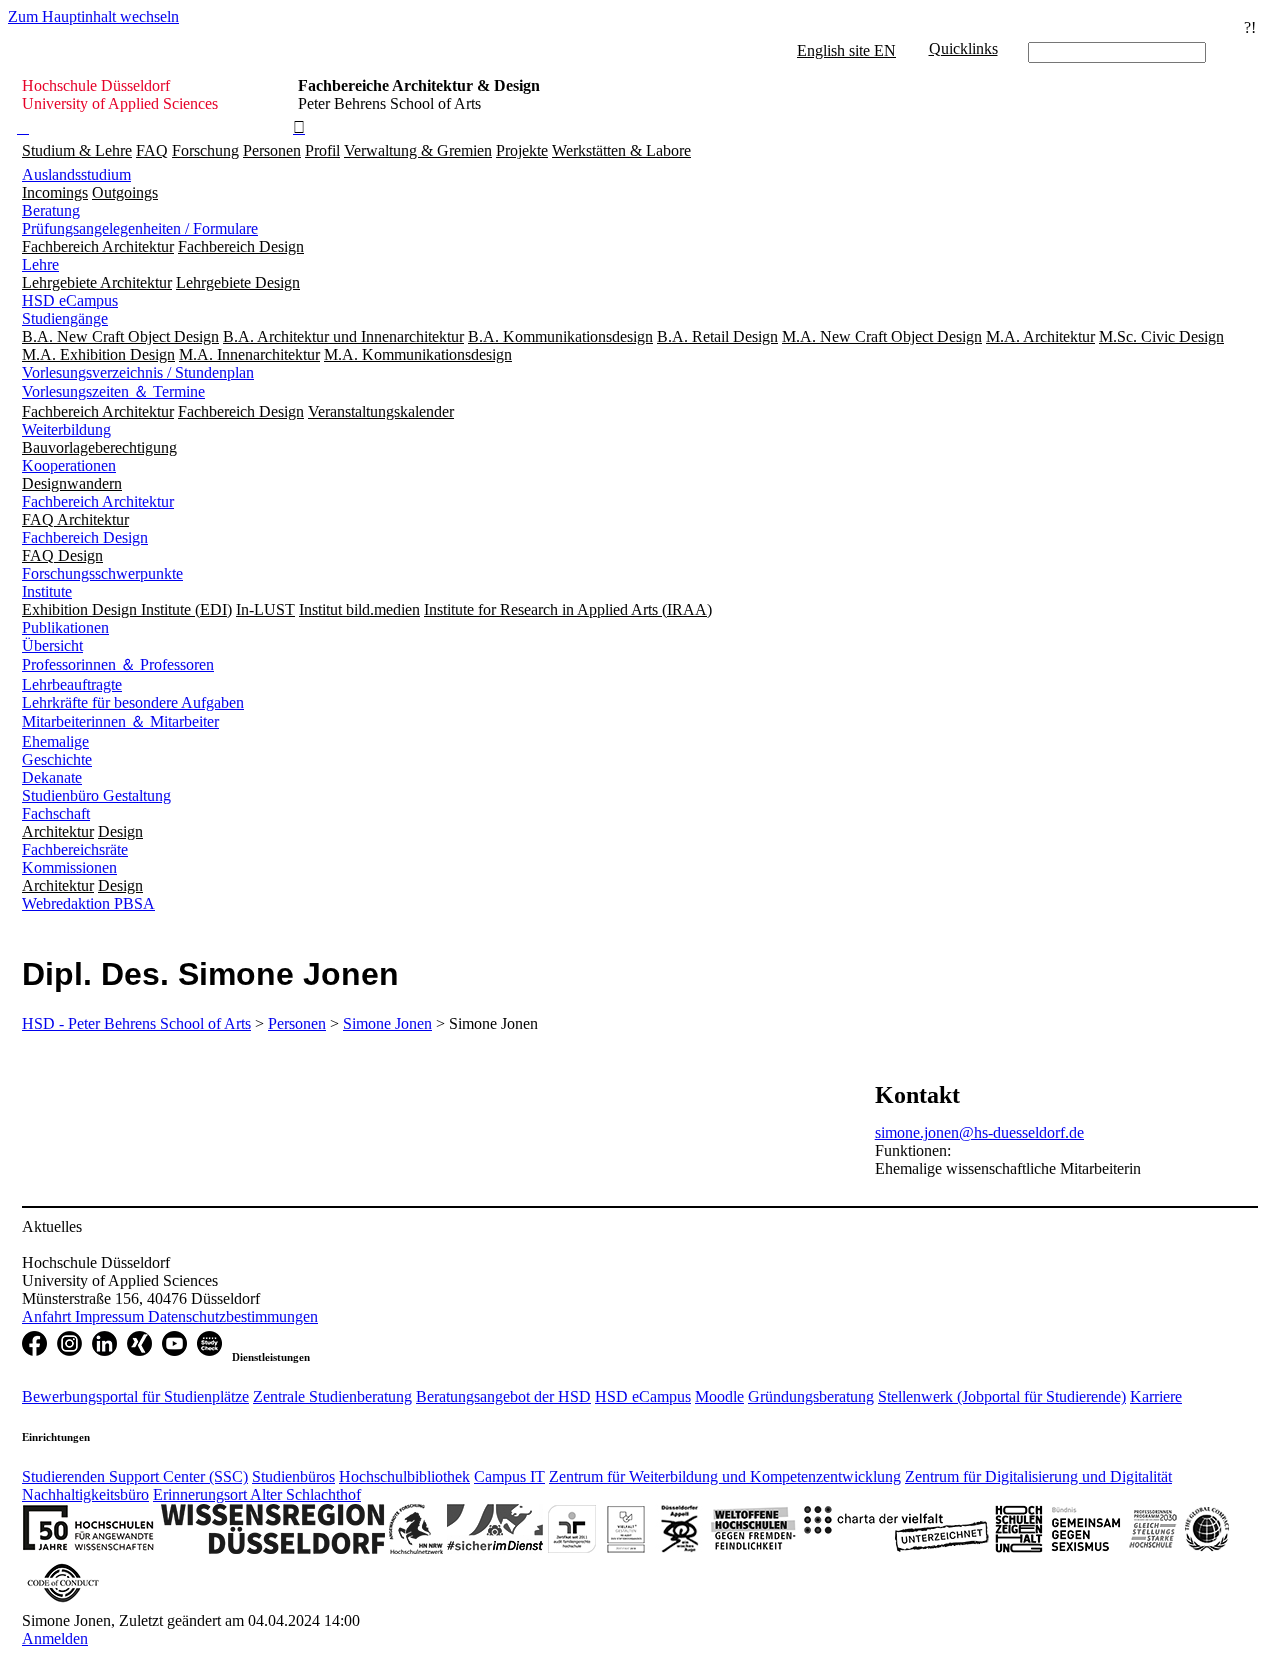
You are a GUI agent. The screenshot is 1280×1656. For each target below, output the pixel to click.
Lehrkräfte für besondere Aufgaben (133, 702)
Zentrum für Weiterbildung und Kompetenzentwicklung (725, 1476)
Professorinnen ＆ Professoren (118, 664)
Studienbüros (293, 1476)
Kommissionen (69, 867)
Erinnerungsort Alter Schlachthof (257, 1494)
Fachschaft (56, 813)
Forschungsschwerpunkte (102, 573)
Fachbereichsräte (75, 849)
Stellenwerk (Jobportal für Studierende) (1002, 1396)
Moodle (719, 1396)
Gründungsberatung (811, 1396)
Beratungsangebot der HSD (503, 1396)
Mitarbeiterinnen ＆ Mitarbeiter (120, 721)
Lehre (40, 264)
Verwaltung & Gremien (418, 150)
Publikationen (65, 627)
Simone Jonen (387, 1023)
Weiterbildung (66, 429)
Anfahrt (48, 1316)
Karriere (1156, 1396)
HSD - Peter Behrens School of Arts (136, 1023)
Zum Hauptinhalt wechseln (93, 16)
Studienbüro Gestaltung (96, 795)
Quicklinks (963, 48)
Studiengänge (65, 318)
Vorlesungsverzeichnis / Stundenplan (138, 372)
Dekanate (52, 777)
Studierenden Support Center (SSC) (135, 1476)
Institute (47, 591)
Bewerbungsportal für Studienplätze (135, 1396)
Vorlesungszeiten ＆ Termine (113, 391)
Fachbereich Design (85, 537)
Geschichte (57, 759)
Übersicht (52, 645)
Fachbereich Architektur (98, 501)
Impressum (111, 1316)
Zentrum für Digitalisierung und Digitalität (1038, 1476)
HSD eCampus (70, 300)
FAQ (152, 150)
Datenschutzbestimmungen (233, 1316)
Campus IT (509, 1476)
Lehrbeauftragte (72, 684)
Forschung (205, 150)
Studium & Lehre (77, 150)
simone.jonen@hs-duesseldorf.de (979, 1132)
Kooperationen (69, 465)
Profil (322, 150)
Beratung (51, 210)
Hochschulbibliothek (404, 1476)
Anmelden (55, 1638)
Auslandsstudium (76, 174)
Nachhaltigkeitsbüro (85, 1494)
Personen (272, 150)
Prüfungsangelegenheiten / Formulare (140, 228)
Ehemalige (55, 741)
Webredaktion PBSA (88, 903)
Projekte (522, 150)
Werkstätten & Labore (621, 150)
